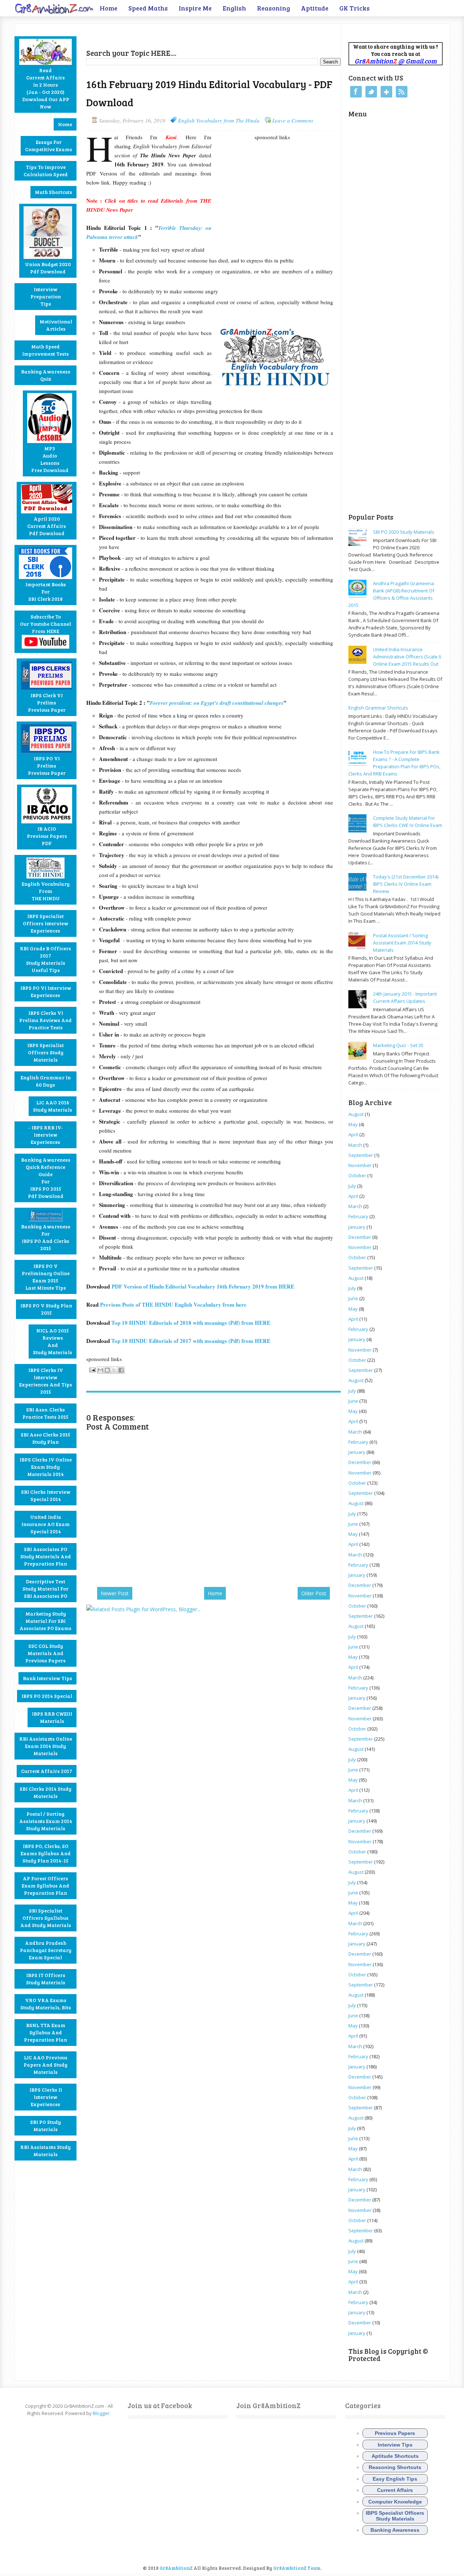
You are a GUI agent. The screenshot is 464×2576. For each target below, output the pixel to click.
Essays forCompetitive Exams (49, 146)
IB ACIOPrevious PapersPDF (47, 836)
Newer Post (115, 1593)
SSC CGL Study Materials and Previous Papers (45, 1653)
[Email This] (100, 1370)
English (234, 8)
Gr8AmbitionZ (177, 2568)
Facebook (356, 92)
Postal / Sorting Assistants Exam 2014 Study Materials (46, 1821)
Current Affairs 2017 (47, 1771)
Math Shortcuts (53, 192)
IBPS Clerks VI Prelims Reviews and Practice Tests (45, 1020)
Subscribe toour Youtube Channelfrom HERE (45, 624)
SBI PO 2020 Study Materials (404, 532)
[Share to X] (114, 1370)
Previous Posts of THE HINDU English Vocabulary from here (174, 1304)
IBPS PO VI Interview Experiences (46, 991)
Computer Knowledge (395, 2502)
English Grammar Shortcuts (378, 708)
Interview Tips (395, 2445)
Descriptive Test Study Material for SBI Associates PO (45, 1589)
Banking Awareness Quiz (46, 375)
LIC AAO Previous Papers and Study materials (45, 2065)
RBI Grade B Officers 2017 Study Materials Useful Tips (45, 959)
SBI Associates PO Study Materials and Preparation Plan (46, 1556)
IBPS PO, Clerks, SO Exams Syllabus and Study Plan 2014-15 (46, 1853)
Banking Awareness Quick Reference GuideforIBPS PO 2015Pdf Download (46, 1178)
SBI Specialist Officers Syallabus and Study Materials (46, 1918)
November (360, 1165)
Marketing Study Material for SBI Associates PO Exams (45, 1621)
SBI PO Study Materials (45, 2126)
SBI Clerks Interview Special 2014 (46, 1495)
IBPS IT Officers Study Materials (46, 1979)
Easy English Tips (395, 2479)
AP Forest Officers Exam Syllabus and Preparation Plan (45, 1886)
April (353, 1134)
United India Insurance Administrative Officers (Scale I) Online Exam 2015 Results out (407, 657)
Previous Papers (395, 2433)
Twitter (371, 92)
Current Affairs (395, 2490)
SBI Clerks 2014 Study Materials (45, 1792)
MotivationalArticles (56, 325)
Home (109, 8)
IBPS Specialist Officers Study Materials (45, 1052)
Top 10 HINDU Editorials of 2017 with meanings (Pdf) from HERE (191, 1341)
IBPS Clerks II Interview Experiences (46, 2097)
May (353, 1124)
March (355, 1145)
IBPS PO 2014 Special (47, 1696)
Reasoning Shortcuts (395, 2467)
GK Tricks (355, 8)
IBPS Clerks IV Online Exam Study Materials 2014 (46, 1467)
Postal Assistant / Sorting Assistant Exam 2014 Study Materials (402, 943)
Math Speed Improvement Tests (45, 350)
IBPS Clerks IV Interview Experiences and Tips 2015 (46, 1381)
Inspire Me (195, 8)
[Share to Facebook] (121, 1370)
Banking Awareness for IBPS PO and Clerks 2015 (46, 1237)
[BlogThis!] (107, 1370)
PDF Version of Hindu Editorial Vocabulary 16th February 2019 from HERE (203, 1286)
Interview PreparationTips (46, 296)
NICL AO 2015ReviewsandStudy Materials (53, 1341)
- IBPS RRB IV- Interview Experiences (46, 1135)
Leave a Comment (293, 120)
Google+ (386, 92)
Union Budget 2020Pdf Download (48, 268)
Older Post (314, 1593)
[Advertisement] (171, 35)
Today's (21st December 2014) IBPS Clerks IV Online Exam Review (406, 884)
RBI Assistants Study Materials (45, 2151)
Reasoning (274, 8)
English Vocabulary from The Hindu (219, 120)
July (352, 1186)
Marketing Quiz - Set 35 (398, 1045)
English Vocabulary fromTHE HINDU (46, 891)
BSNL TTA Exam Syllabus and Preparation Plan (45, 2032)
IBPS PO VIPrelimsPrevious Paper (47, 766)
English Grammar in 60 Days (46, 1081)
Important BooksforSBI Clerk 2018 (46, 592)
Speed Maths (148, 8)
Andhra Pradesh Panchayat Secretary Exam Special (46, 1950)
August (356, 1114)
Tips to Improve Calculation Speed (46, 171)
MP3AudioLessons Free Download (50, 459)
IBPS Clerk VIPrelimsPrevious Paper (47, 702)
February (358, 1216)
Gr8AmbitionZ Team (297, 2568)
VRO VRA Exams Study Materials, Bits (46, 2004)
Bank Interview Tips (47, 1678)
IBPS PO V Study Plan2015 (46, 1309)
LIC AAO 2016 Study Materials (53, 1106)
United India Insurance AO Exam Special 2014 (45, 1524)
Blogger (101, 2413)
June (353, 1298)
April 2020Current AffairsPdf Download (47, 526)
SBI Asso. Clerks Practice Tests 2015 (45, 1413)
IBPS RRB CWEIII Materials (52, 1717)
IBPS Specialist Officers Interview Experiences (45, 923)
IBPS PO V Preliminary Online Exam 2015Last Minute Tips (46, 1277)
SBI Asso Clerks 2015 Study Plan (45, 1438)
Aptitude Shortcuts (395, 2456)
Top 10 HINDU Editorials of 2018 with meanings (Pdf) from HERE (191, 1323)
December (360, 1237)
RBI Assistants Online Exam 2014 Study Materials (46, 1746)
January (357, 1227)
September (361, 1155)
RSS (402, 92)
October (357, 1175)
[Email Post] (92, 1369)
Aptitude (315, 8)
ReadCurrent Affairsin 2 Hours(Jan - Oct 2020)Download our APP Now (46, 88)
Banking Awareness (395, 2530)
